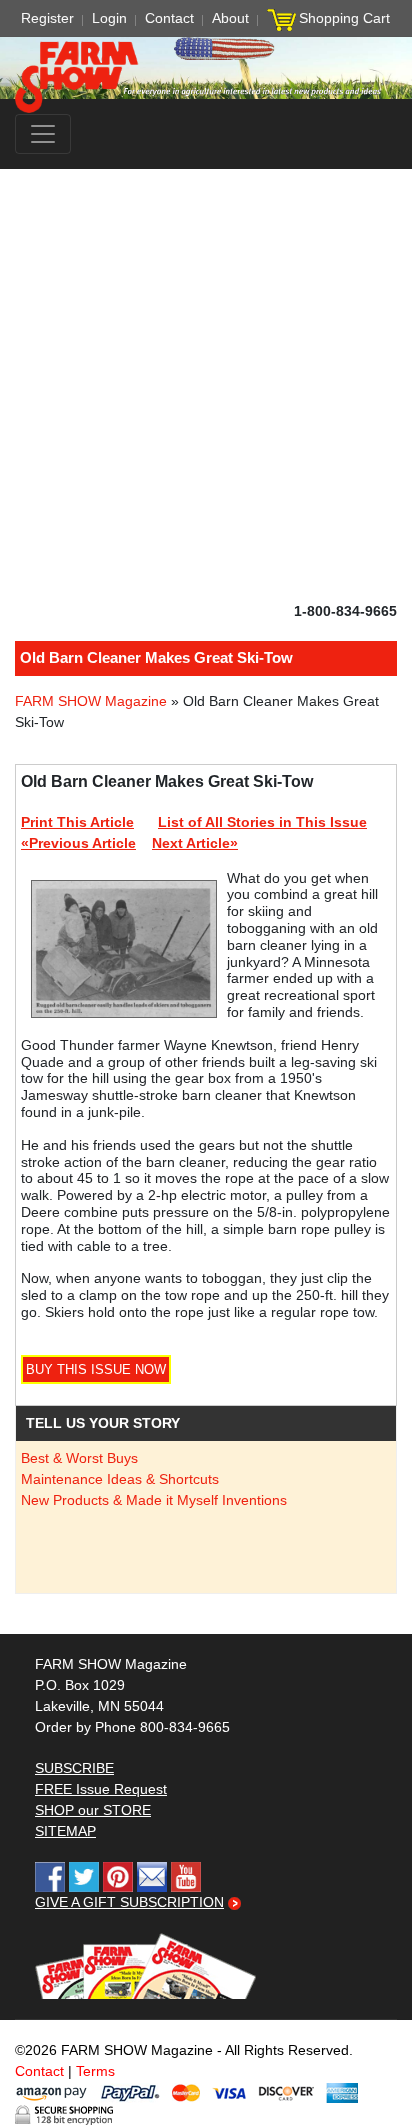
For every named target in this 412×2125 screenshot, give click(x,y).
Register (47, 18)
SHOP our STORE (93, 1810)
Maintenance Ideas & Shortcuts (120, 1479)
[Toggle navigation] (43, 134)
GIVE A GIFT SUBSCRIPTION (129, 1902)
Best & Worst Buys (79, 1458)
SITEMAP (65, 1831)
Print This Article (77, 822)
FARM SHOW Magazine (91, 701)
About (230, 18)
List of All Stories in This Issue (262, 822)
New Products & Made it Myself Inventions (154, 1500)
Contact (169, 18)
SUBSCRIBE (74, 1768)
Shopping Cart (344, 18)
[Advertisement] (206, 385)
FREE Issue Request (101, 1789)
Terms (95, 2071)
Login (109, 18)
